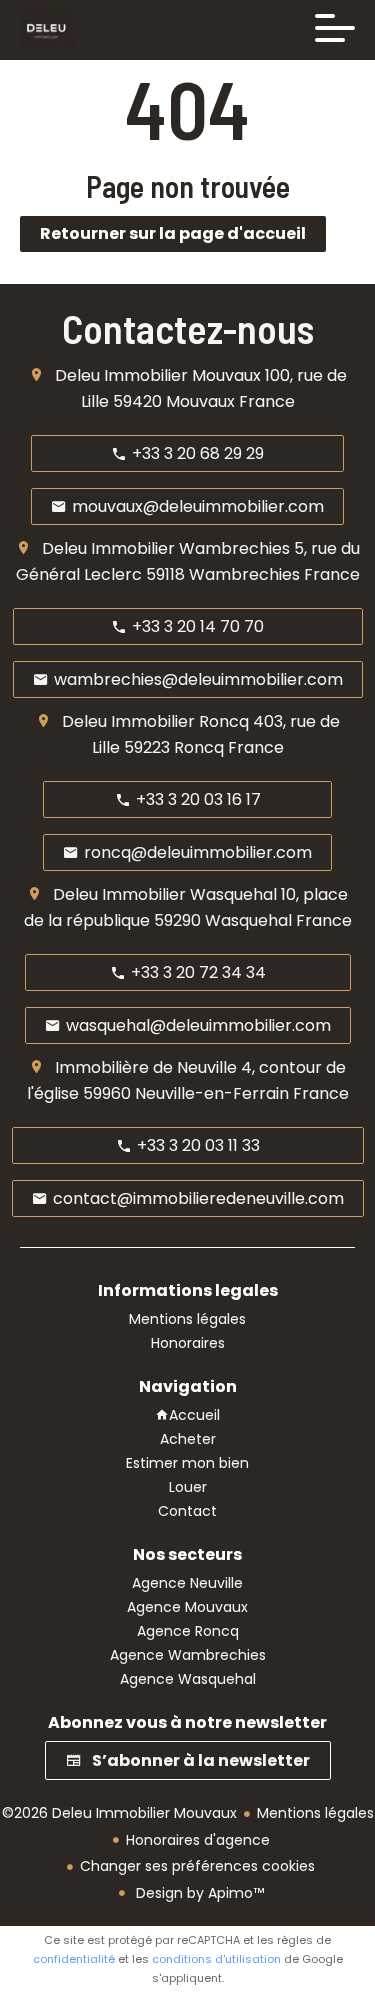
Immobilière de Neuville (146, 1067)
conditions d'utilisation (216, 1959)
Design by (198, 1893)
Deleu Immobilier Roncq (155, 721)
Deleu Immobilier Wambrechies (166, 548)
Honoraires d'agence (198, 1840)
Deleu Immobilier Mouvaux (158, 375)
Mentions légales (315, 1813)
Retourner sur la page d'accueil (173, 233)
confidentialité (74, 1959)
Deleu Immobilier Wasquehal (165, 894)
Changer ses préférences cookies (197, 1866)
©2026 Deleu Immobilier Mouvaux (119, 1813)
